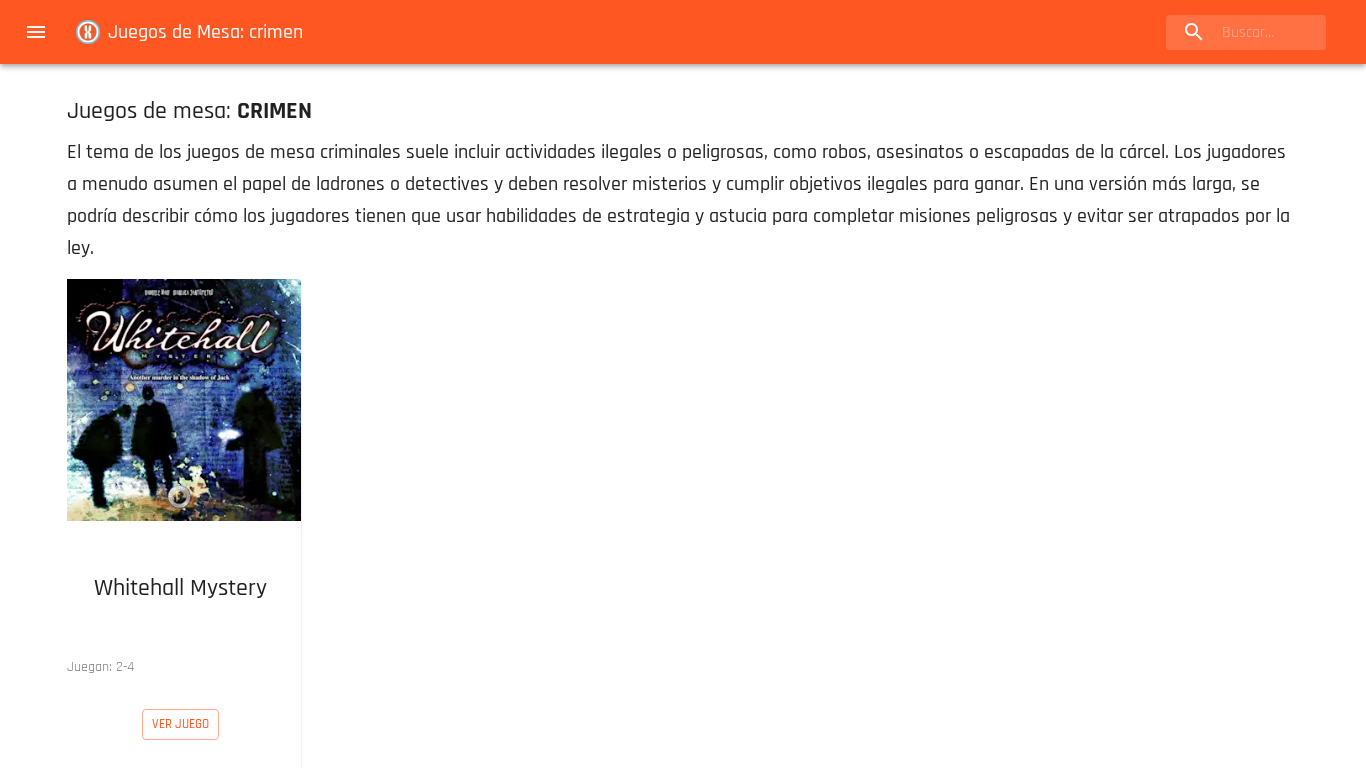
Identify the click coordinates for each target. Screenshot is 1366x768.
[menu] (36, 32)
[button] (180, 482)
